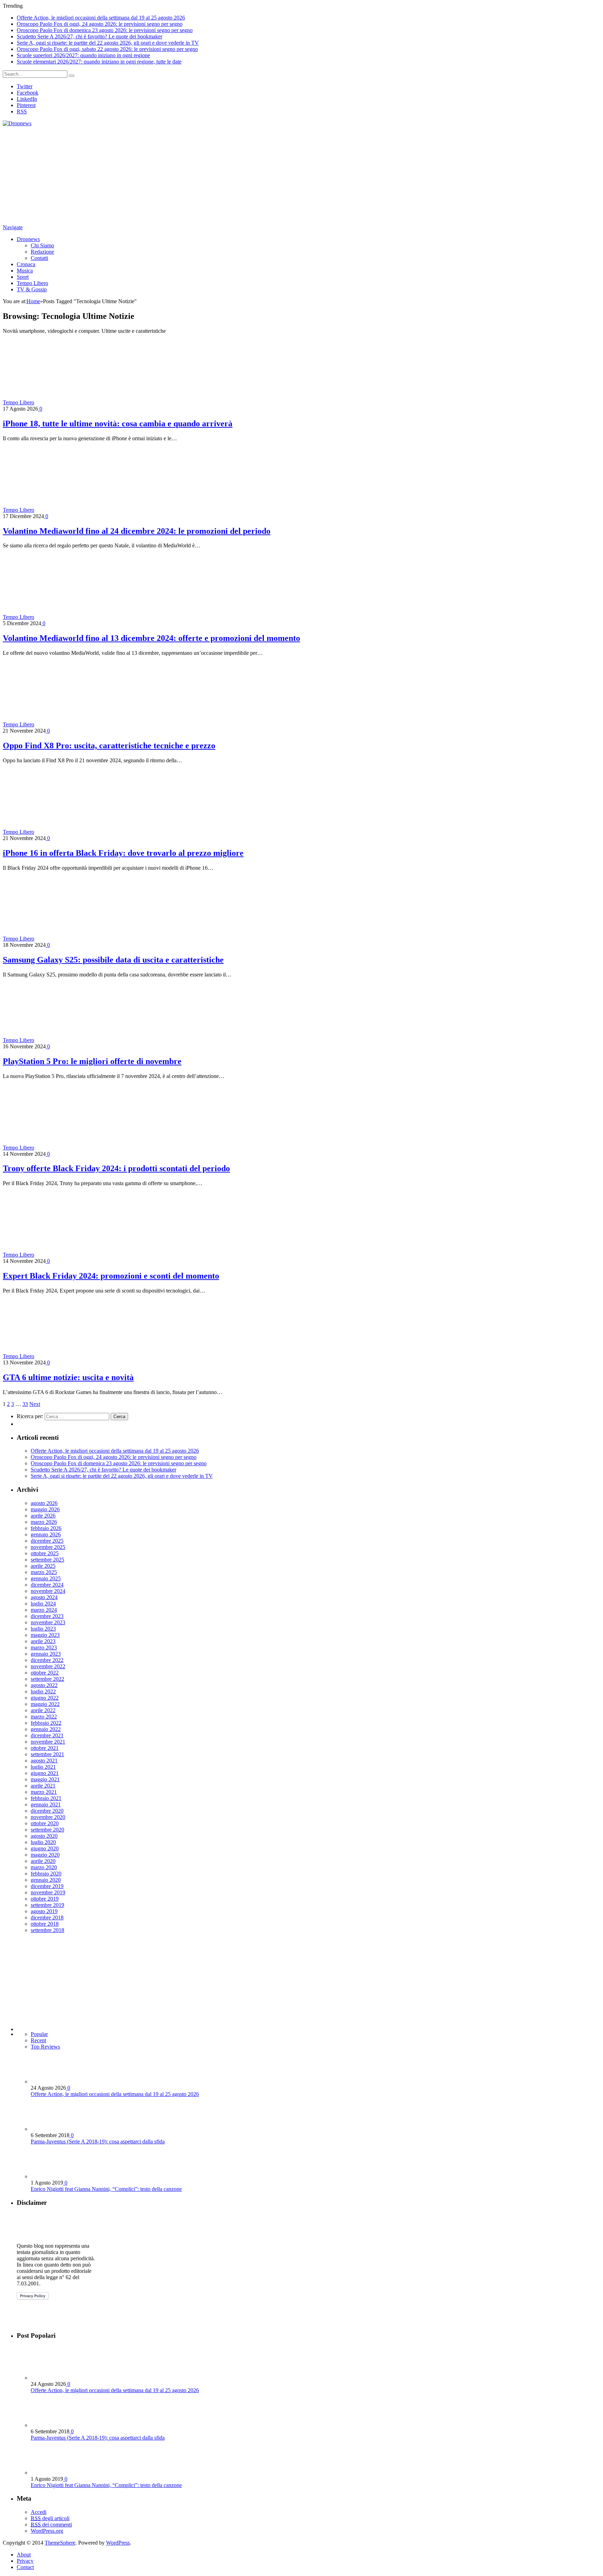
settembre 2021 (47, 1754)
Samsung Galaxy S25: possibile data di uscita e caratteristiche (113, 960)
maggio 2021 (45, 1779)
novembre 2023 (48, 1622)
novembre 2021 (48, 1742)
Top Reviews (45, 2047)
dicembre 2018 (47, 1918)
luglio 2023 (43, 1629)
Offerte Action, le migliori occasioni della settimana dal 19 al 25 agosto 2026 (101, 18)
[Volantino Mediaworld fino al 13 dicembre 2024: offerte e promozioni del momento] (97, 617)
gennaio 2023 (46, 1654)
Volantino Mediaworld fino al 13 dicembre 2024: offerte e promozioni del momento (151, 638)
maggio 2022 (45, 1704)
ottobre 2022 (45, 1673)
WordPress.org (47, 2531)
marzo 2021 (44, 1792)
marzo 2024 (44, 1610)
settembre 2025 (47, 1560)
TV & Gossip (32, 289)
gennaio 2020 (46, 1880)
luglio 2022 (43, 1691)
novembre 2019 (48, 1892)
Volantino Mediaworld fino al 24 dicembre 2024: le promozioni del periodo (137, 531)
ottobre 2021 (45, 1748)
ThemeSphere (60, 2543)
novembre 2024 (48, 1591)
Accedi (39, 2512)
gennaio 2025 (46, 1578)
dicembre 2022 (47, 1660)
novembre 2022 (48, 1666)
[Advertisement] (212, 175)
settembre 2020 (47, 1830)
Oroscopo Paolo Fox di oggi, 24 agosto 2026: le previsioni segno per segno (100, 24)
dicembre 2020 (47, 1811)
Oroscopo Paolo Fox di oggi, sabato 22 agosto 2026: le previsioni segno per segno (107, 49)
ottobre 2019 (45, 1899)
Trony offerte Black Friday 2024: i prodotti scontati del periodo (116, 1168)
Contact (25, 2567)
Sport (23, 277)
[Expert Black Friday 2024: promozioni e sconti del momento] (97, 1255)
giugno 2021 (45, 1773)
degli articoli (50, 2518)
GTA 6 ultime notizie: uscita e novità (68, 1377)
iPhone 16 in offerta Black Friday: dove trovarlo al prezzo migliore (123, 853)
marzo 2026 (44, 1522)
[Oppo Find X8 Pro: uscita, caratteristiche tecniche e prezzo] (97, 724)
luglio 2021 (43, 1767)
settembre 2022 (47, 1679)
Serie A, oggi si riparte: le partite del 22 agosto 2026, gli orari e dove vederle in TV (108, 43)
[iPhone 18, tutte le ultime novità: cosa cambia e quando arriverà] (97, 402)
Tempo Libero (32, 283)
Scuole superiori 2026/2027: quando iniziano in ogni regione (83, 55)
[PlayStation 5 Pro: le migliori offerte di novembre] (88, 1040)
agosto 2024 (44, 1597)
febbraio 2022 (46, 1723)
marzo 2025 (44, 1572)
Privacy (25, 2561)
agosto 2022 (44, 1685)
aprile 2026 (43, 1516)
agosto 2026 (44, 1503)
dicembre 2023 (47, 1616)
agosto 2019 (44, 1911)
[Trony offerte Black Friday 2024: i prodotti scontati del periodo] (97, 1148)
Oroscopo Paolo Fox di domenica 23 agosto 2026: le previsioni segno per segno (105, 30)
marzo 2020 (44, 1867)
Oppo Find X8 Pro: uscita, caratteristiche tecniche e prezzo (109, 746)
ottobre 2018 (45, 1924)
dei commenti (51, 2525)
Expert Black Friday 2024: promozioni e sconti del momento (111, 1276)
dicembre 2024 (47, 1585)
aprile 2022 (43, 1710)
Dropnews (28, 239)
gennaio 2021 (46, 1804)
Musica (25, 271)
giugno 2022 (45, 1698)
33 (25, 1404)
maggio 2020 (45, 1855)
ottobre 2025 (45, 1553)
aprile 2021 (43, 1786)
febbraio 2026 (46, 1528)
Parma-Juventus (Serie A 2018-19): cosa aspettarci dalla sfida (98, 2141)
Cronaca (26, 264)
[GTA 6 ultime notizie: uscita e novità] (88, 1356)
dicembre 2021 (47, 1735)
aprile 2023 (43, 1641)
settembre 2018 (47, 1930)
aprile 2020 (43, 1861)
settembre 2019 (47, 1905)
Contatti (39, 258)
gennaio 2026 (46, 1534)
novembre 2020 (48, 1817)
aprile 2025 (43, 1566)
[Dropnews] (17, 123)
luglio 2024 (43, 1604)
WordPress (118, 2543)
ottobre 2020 (45, 1823)
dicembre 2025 (47, 1541)
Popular (39, 2034)
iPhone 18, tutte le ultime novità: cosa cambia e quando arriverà (118, 424)
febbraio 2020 (46, 1874)
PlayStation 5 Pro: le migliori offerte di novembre (92, 1061)
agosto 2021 (44, 1761)
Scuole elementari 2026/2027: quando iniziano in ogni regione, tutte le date (99, 62)
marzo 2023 (44, 1648)
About (24, 2555)
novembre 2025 (48, 1547)
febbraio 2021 (46, 1798)
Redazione (42, 252)
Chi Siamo (42, 245)
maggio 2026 (45, 1509)
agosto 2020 (44, 1836)
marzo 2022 (44, 1717)
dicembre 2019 (47, 1886)
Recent (38, 2040)
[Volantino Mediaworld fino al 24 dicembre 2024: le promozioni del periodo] (97, 510)
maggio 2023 (45, 1635)
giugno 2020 (45, 1848)
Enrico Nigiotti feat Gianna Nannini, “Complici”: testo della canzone (106, 2189)
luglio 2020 (43, 1842)
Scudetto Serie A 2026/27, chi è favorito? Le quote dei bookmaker (90, 36)
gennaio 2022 (46, 1729)
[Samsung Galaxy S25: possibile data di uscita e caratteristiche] (84, 939)
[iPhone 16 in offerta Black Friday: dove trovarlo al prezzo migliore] (97, 832)
